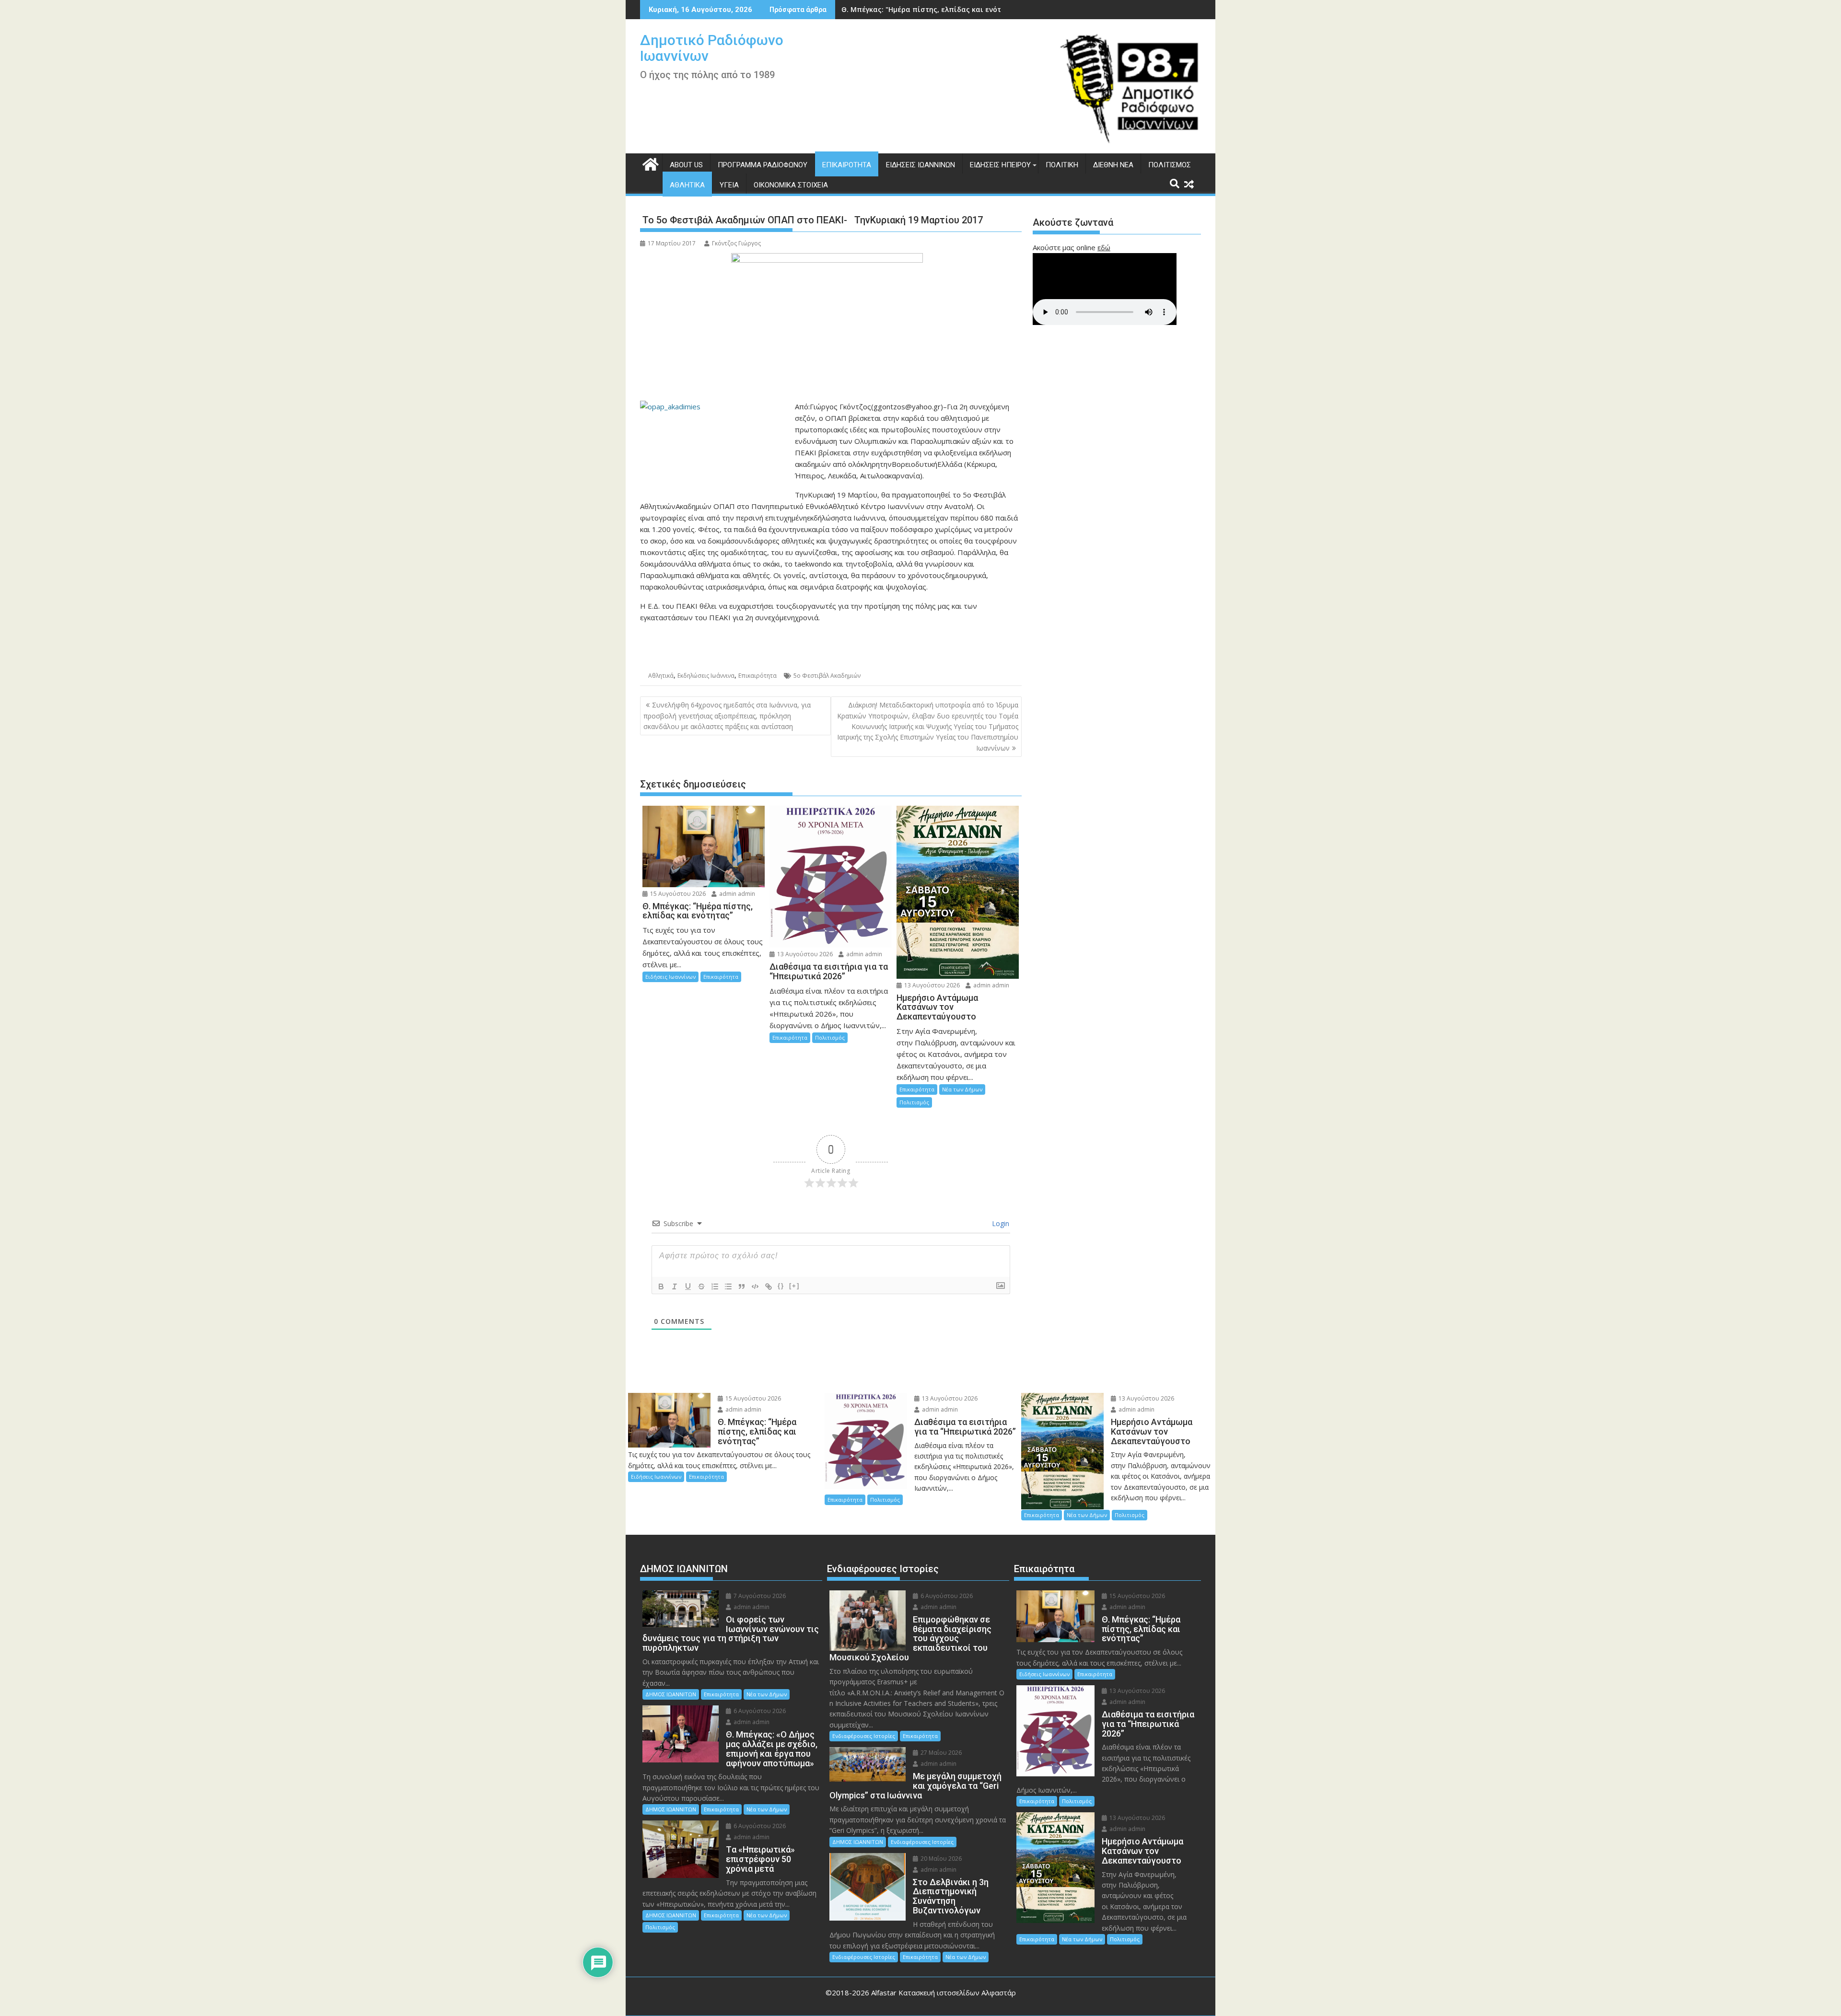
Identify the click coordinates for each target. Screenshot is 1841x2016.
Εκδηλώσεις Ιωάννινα (706, 676)
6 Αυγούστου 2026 (759, 1711)
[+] (794, 1286)
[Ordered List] (715, 1286)
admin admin (736, 894)
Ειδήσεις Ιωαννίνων (920, 165)
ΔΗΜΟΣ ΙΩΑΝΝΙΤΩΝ (671, 1694)
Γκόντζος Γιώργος (736, 243)
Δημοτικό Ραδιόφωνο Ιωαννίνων (712, 48)
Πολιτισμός (1170, 165)
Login (1000, 1223)
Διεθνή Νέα (1113, 165)
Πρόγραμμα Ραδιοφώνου (763, 165)
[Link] (769, 1286)
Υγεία (729, 185)
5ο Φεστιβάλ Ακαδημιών (827, 676)
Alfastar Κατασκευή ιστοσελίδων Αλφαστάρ (944, 1993)
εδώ (1104, 247)
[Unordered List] (728, 1286)
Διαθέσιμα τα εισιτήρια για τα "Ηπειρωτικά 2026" (929, 9)
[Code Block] (755, 1286)
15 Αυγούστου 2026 (677, 894)
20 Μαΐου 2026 (940, 1859)
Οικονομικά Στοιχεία (791, 185)
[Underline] (688, 1286)
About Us (686, 165)
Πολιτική (1062, 165)
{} (781, 1286)
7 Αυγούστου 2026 (759, 1596)
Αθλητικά (687, 185)
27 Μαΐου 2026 (940, 1753)
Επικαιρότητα (847, 165)
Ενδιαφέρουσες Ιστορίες (864, 1736)
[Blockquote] (742, 1286)
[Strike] (701, 1286)
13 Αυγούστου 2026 (804, 954)
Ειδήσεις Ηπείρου (1000, 165)
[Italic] (675, 1286)
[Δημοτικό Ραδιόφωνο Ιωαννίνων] (649, 163)
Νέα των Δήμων (962, 1089)
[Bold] (661, 1286)
